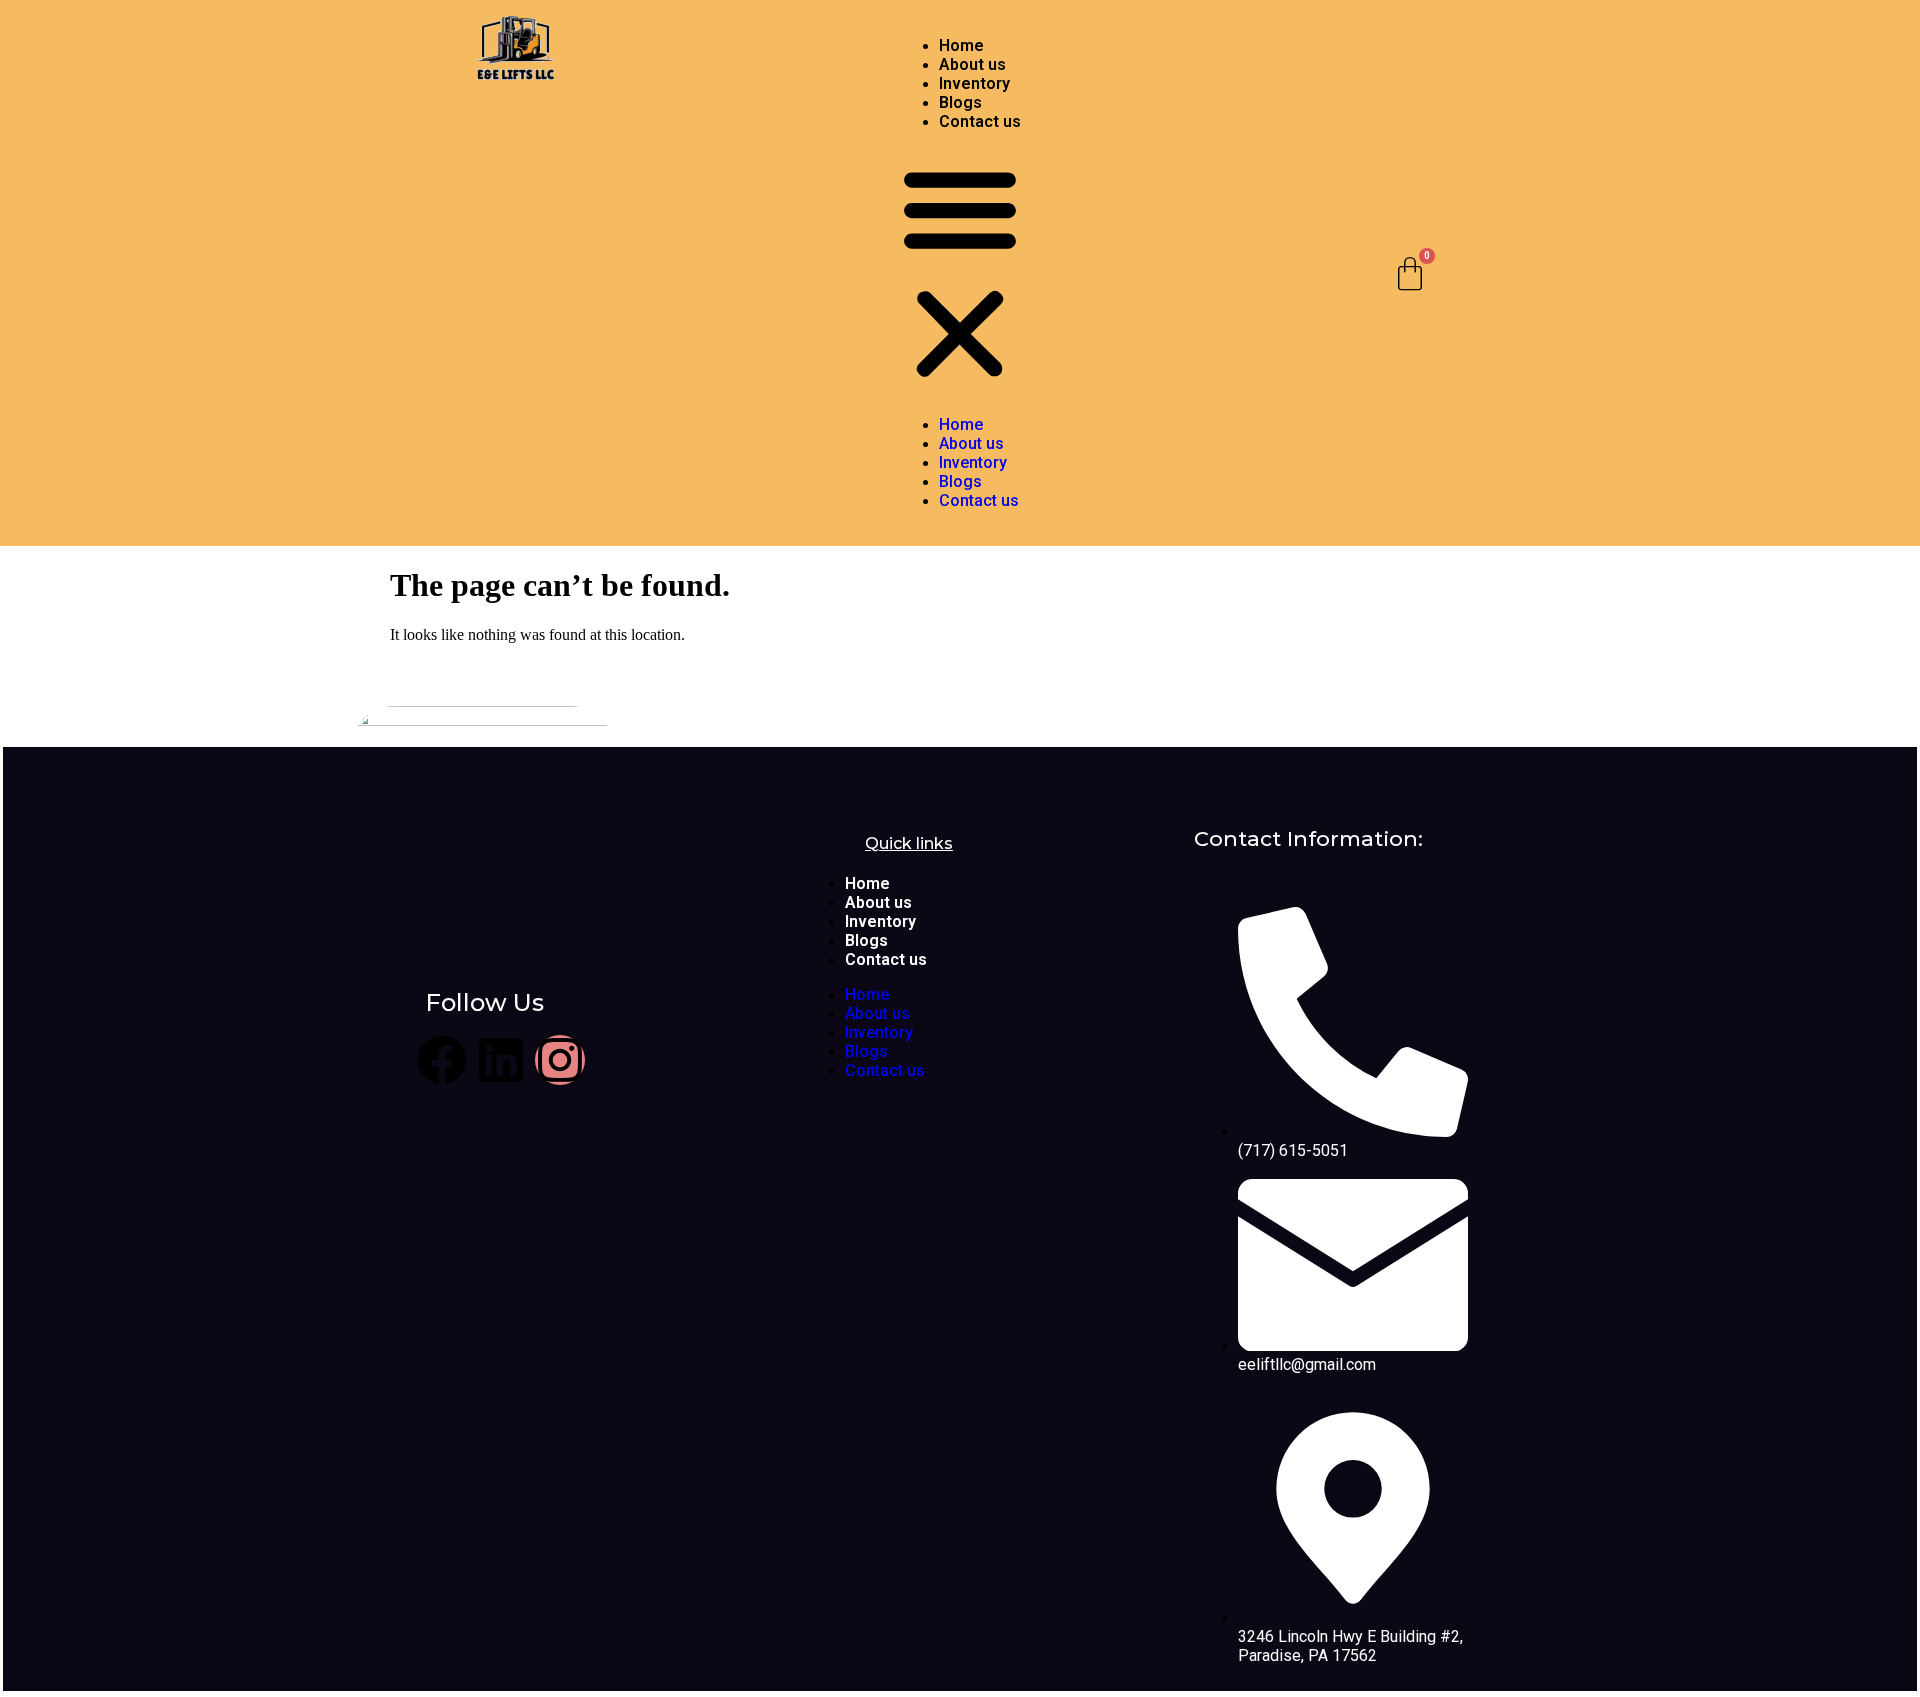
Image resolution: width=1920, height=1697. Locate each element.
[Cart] (1410, 273)
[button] (960, 273)
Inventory (974, 83)
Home (961, 45)
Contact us (980, 121)
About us (972, 64)
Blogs (960, 102)
